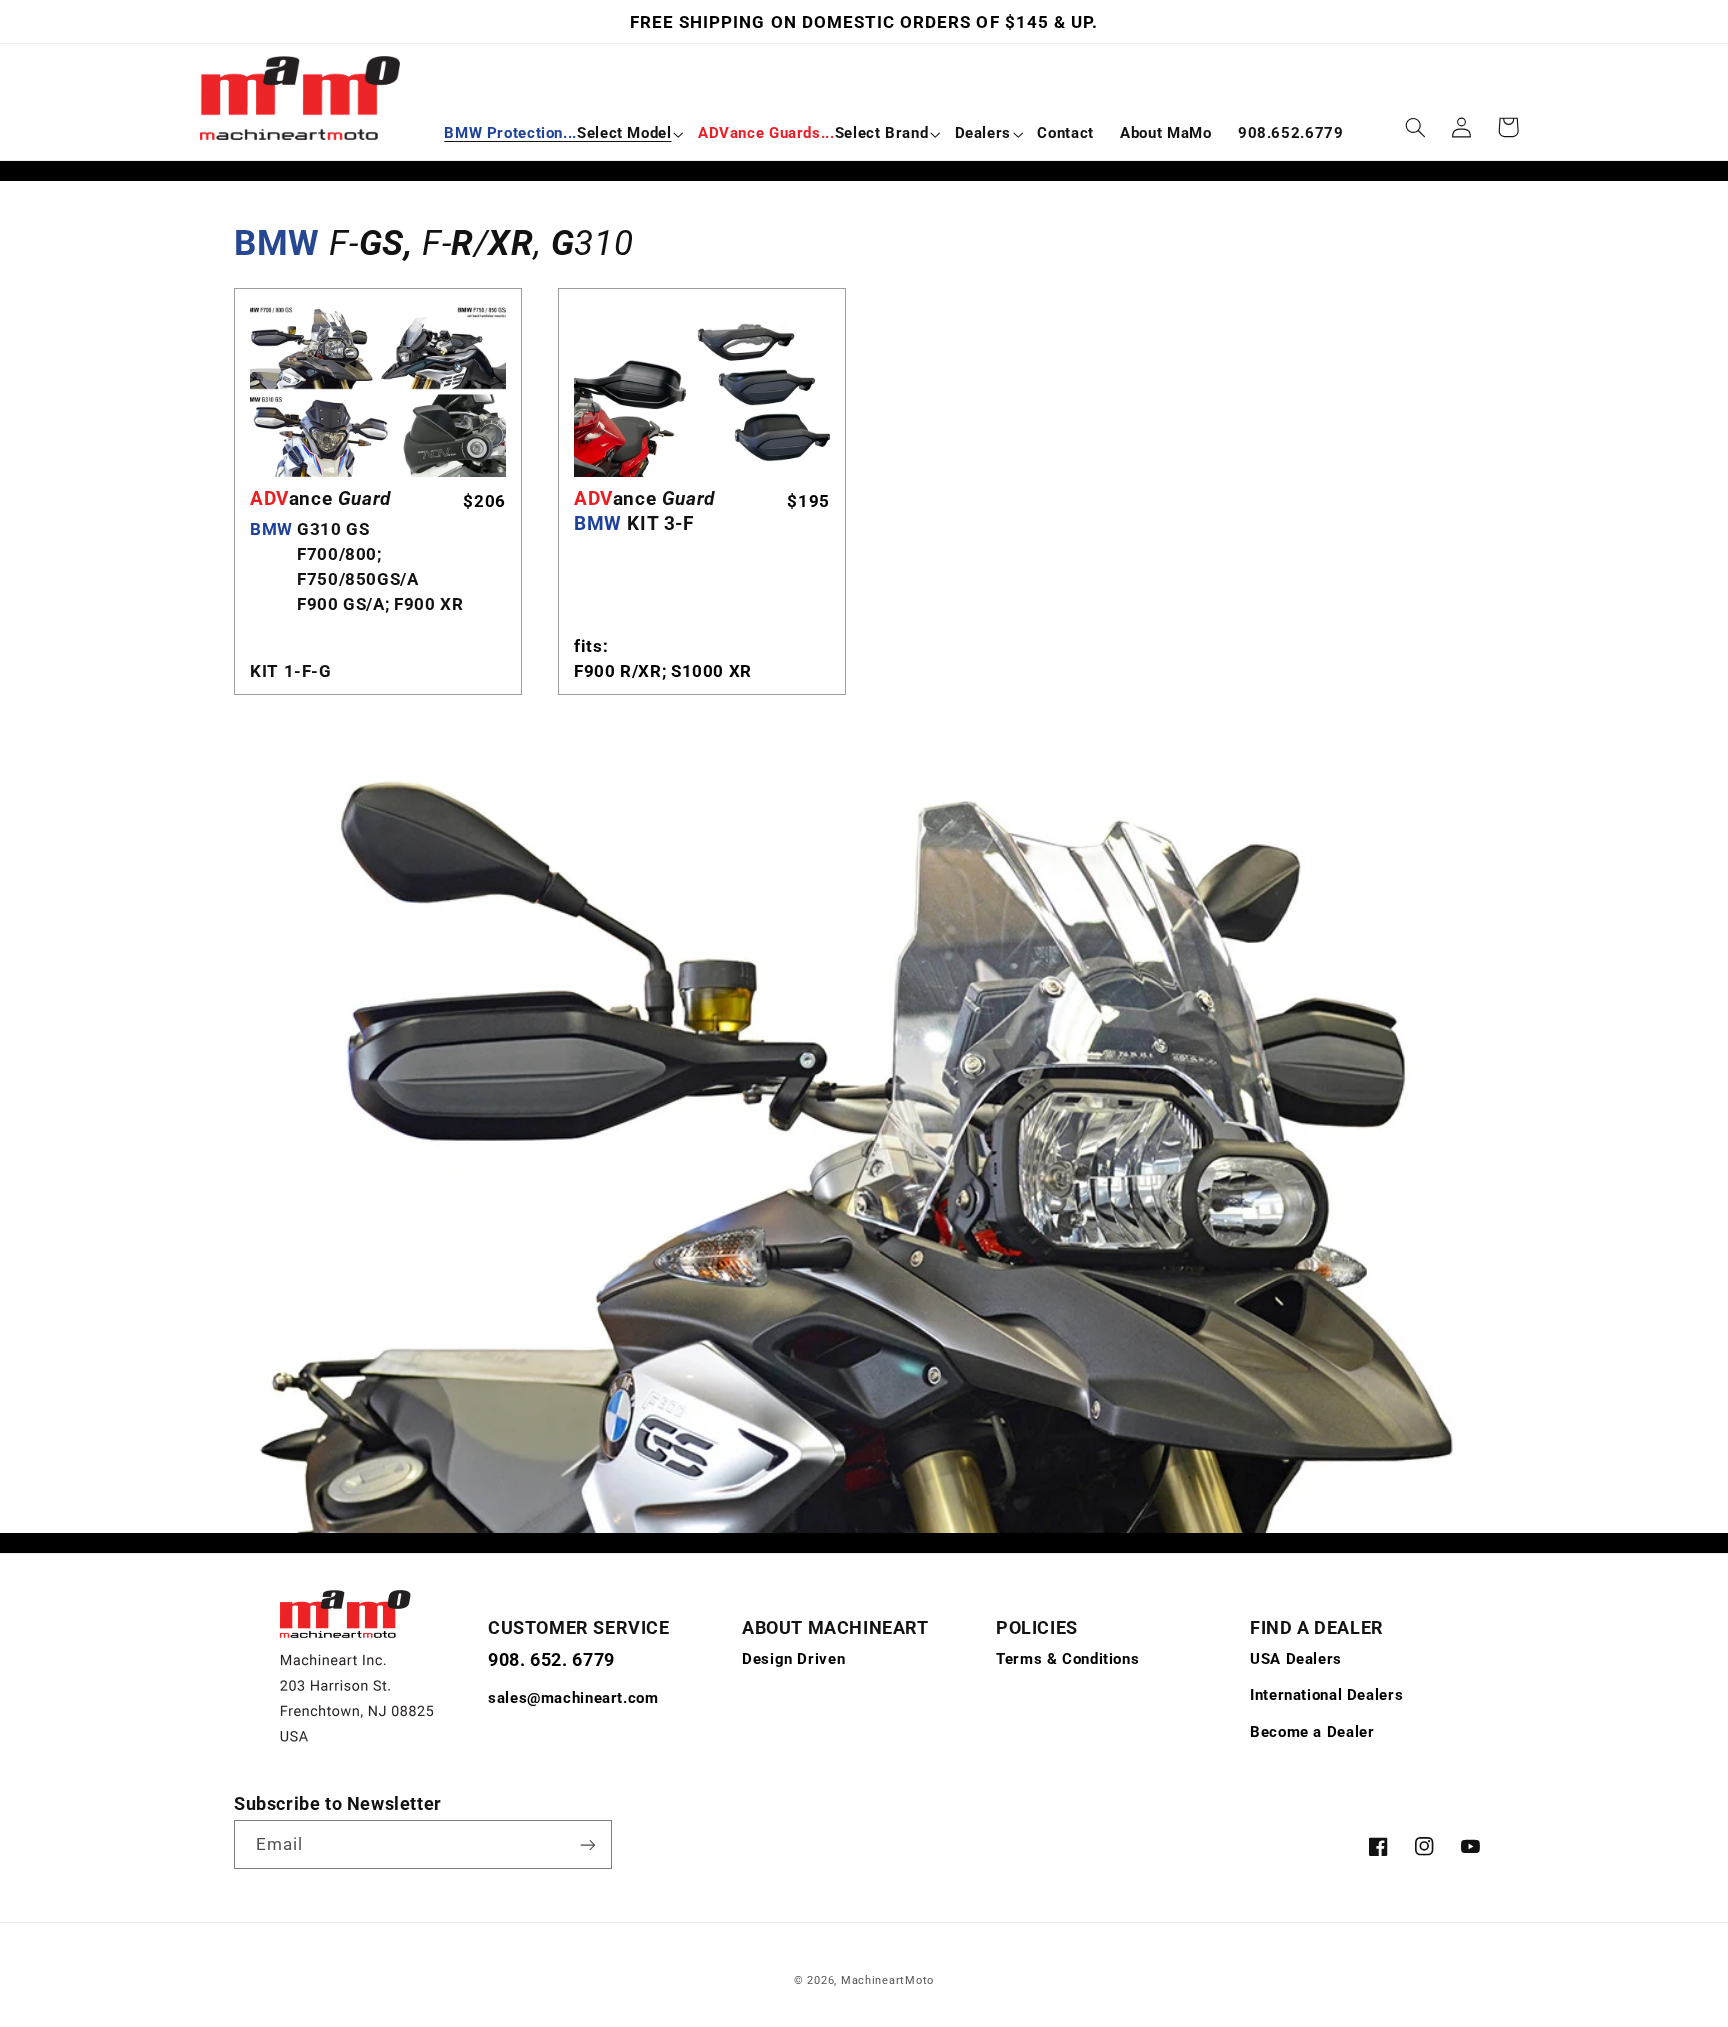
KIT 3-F (644, 511)
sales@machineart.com (573, 1698)
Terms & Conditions (1067, 1659)
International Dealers (1326, 1695)
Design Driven (793, 1659)
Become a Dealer (1312, 1732)
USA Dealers (1296, 1659)
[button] (557, 134)
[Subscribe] (588, 1844)
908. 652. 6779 (551, 1659)
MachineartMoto (887, 1980)
